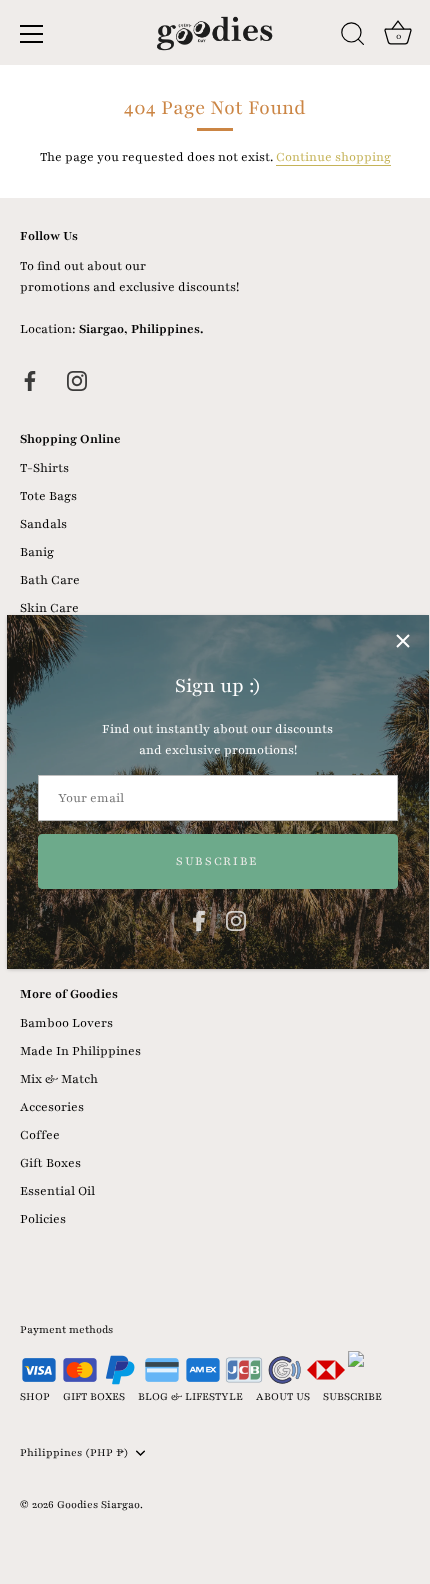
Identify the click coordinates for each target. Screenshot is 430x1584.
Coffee (40, 1135)
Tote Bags (48, 496)
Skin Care (49, 608)
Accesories (52, 1107)
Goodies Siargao (98, 1504)
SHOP (35, 1396)
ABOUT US (283, 1396)
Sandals (43, 524)
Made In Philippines (80, 1051)
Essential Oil (57, 1191)
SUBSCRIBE (352, 1396)
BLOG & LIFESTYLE (190, 1396)
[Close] (403, 641)
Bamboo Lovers (66, 1023)
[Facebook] (199, 920)
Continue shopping (333, 157)
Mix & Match (59, 1079)
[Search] (353, 37)
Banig (37, 552)
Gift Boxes (50, 1163)
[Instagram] (236, 920)
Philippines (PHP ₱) (74, 1453)
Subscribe (217, 861)
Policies (43, 1219)
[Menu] (32, 34)
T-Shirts (44, 468)
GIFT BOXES (94, 1396)
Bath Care (50, 580)
